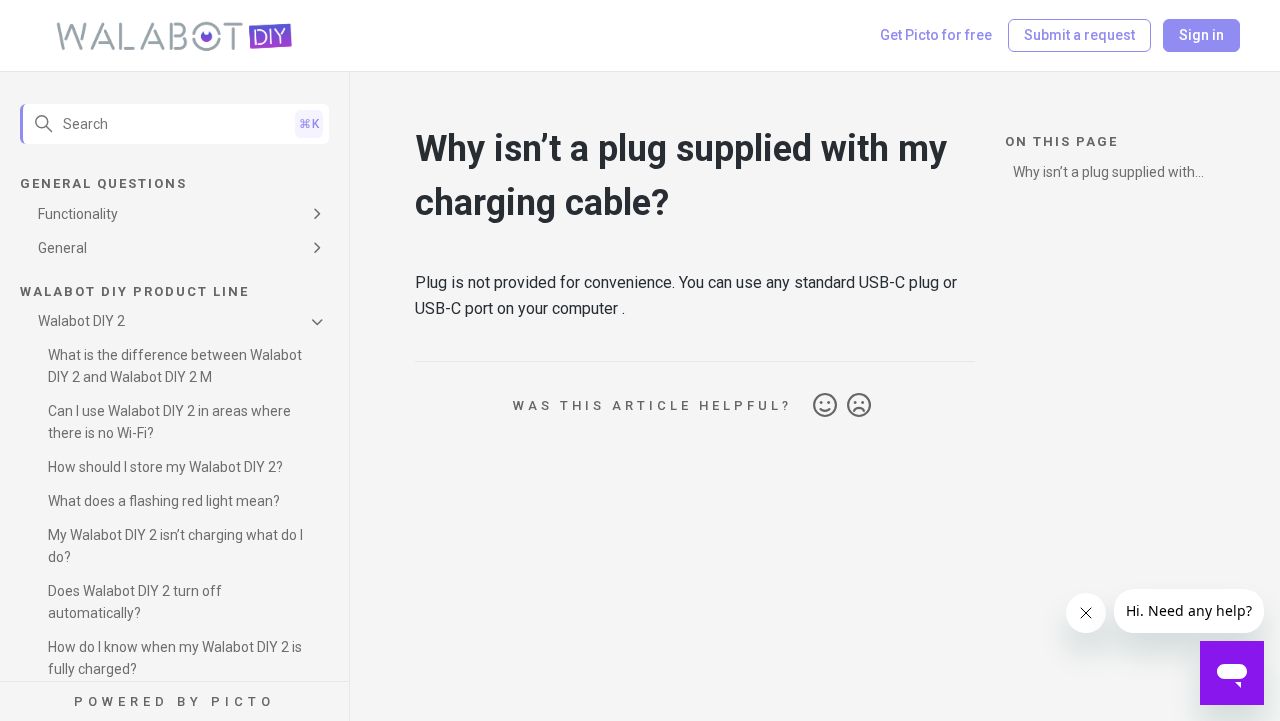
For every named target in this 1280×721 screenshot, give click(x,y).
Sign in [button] (1201, 35)
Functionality (78, 214)
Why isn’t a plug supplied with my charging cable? (1104, 175)
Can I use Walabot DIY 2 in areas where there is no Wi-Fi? (169, 422)
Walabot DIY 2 (81, 321)
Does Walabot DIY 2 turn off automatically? (135, 602)
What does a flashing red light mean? (164, 501)
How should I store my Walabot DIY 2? (165, 467)
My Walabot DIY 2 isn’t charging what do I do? (175, 546)
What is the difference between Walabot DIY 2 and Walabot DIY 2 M (175, 366)
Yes (825, 406)
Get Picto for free (936, 35)
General (62, 248)
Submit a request (1079, 35)
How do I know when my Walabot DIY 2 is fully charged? (175, 658)
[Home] (175, 36)
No (859, 406)
